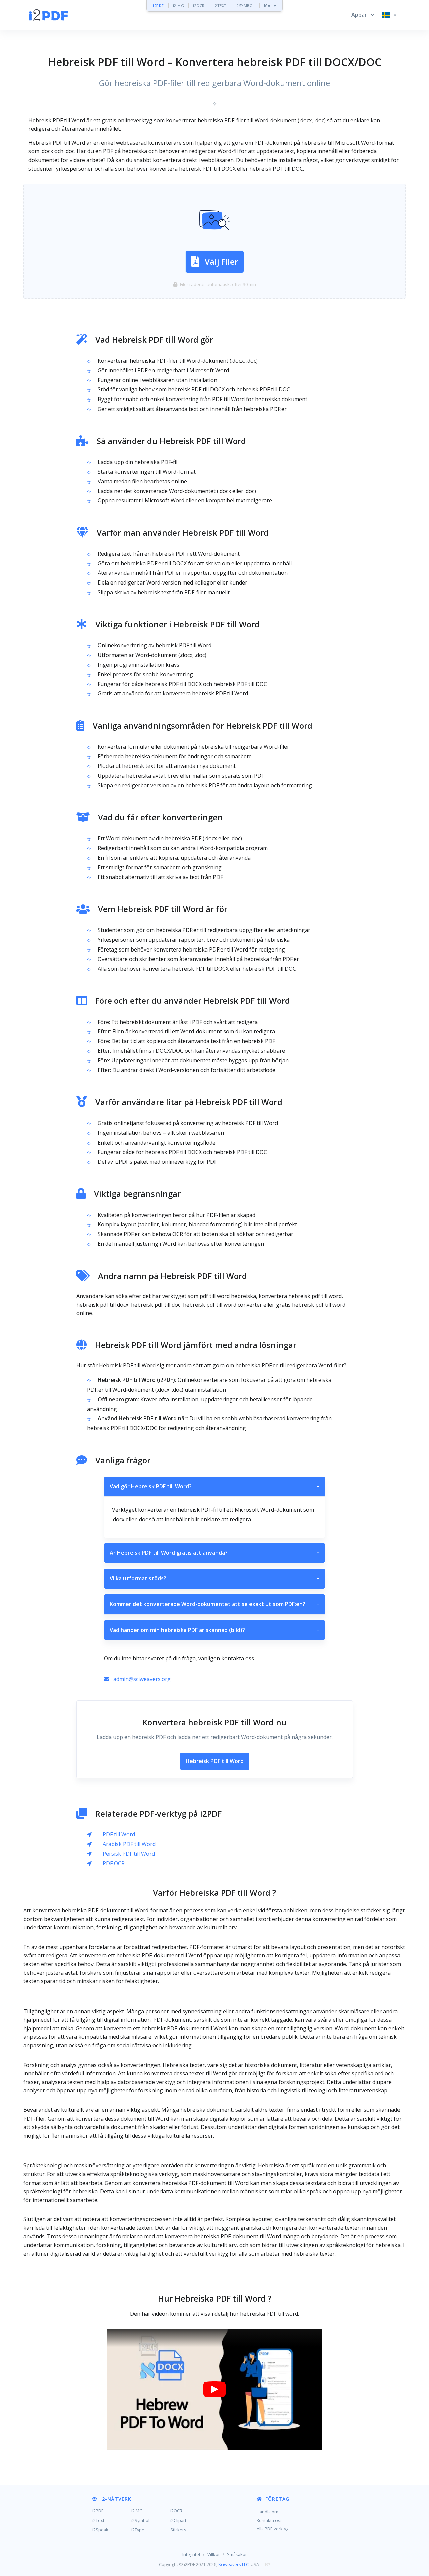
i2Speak (100, 2530)
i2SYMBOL (245, 6)
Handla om (267, 2512)
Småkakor (237, 2554)
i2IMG (179, 6)
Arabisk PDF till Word (129, 1844)
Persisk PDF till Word (129, 1854)
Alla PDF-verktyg (272, 2529)
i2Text (98, 2520)
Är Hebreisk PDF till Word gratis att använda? (214, 1553)
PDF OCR (114, 1863)
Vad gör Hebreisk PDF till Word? (214, 1486)
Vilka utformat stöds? (214, 1578)
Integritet (191, 2554)
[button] (362, 15)
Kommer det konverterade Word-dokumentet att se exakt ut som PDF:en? (214, 1604)
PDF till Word (119, 1834)
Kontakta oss (270, 2520)
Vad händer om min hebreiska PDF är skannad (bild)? (214, 1630)
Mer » (270, 6)
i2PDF (158, 6)
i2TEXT (220, 6)
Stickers (178, 2530)
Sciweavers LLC (233, 2564)
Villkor (214, 2554)
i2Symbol (140, 2520)
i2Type (138, 2530)
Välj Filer (221, 262)
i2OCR (199, 6)
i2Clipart (178, 2520)
